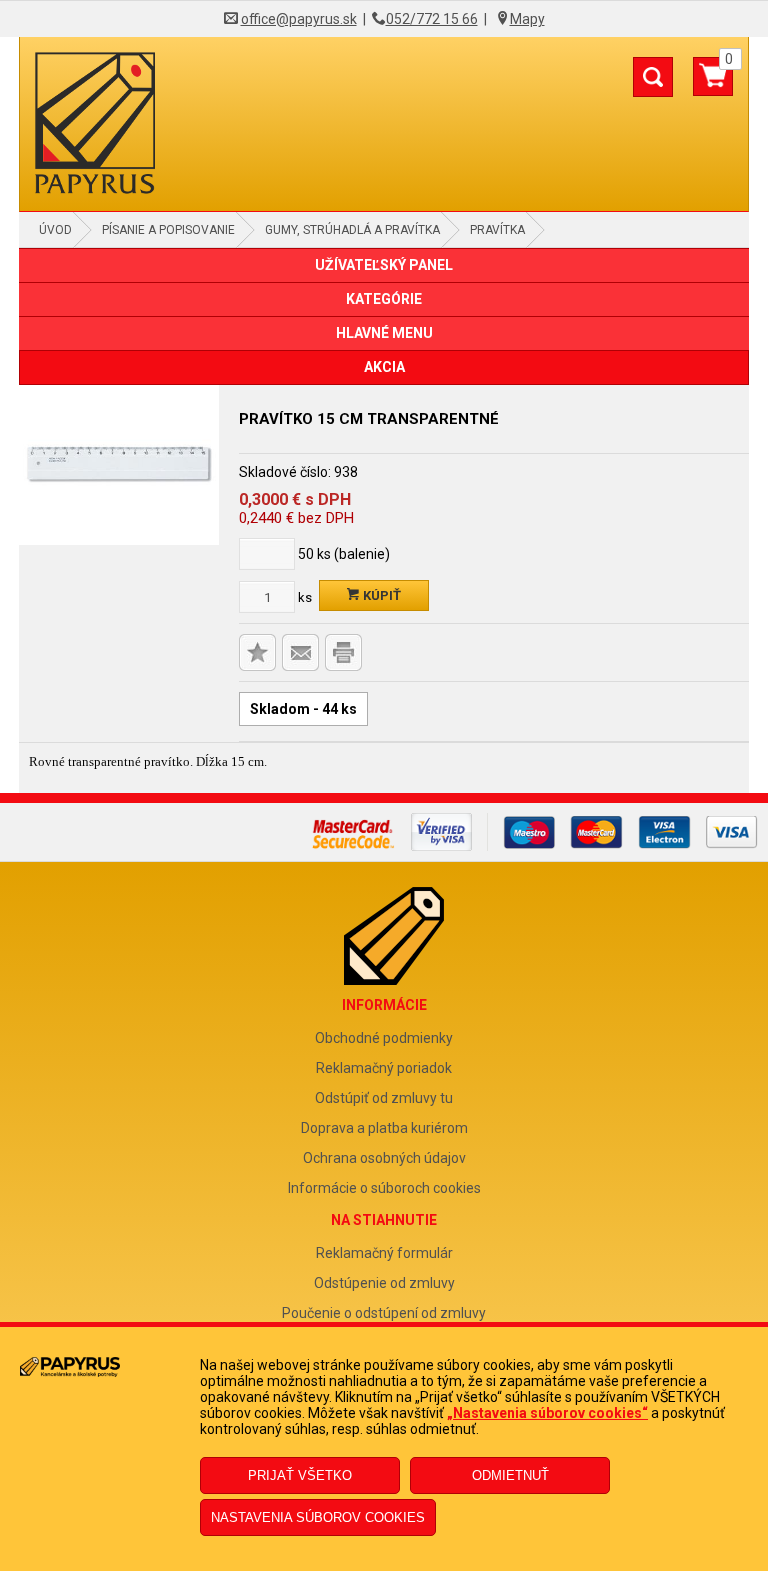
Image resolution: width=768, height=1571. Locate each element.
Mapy (527, 19)
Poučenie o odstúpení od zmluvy (384, 1313)
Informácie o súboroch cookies (384, 1188)
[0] (713, 84)
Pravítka (497, 230)
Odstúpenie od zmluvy (384, 1283)
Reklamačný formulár (384, 1253)
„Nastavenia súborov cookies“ (547, 1413)
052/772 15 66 (432, 19)
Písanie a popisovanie (168, 230)
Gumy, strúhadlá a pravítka (352, 230)
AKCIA (384, 367)
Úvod (55, 230)
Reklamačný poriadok (384, 1068)
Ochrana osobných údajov (384, 1158)
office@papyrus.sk (299, 19)
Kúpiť (380, 595)
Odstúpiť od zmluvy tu (384, 1098)
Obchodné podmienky (384, 1038)
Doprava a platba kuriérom (384, 1128)
